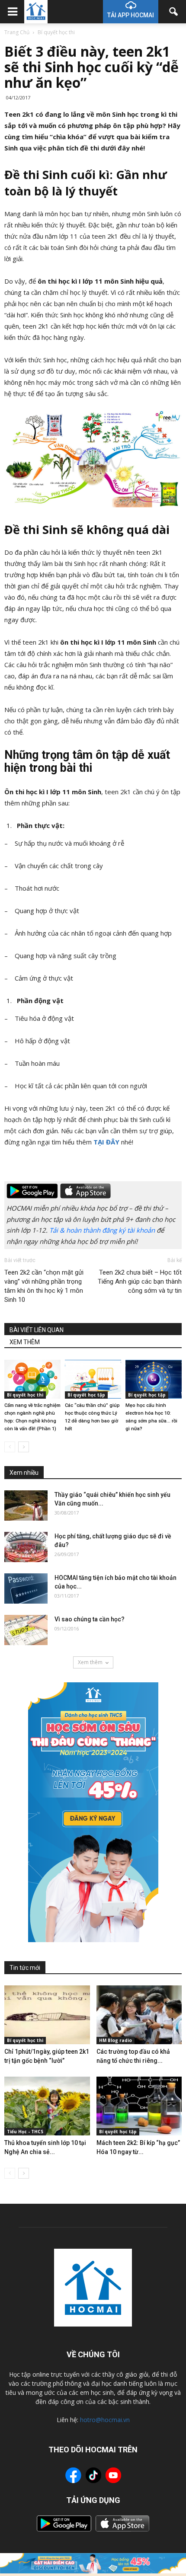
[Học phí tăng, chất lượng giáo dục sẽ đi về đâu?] (26, 1547)
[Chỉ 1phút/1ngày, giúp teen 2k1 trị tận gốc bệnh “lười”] (47, 2015)
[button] (174, 12)
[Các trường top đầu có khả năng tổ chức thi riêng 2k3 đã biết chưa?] (139, 2015)
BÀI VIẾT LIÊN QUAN (37, 1330)
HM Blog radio (115, 2040)
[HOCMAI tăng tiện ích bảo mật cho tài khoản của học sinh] (26, 1588)
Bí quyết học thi (25, 1395)
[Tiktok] (93, 2476)
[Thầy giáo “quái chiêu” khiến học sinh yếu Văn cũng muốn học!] (26, 1505)
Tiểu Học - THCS (25, 2132)
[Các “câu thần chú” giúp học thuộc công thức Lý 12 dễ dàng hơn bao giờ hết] (93, 1379)
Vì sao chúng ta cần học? (90, 1619)
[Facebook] (73, 2477)
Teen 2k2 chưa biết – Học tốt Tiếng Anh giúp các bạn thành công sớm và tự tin (140, 1282)
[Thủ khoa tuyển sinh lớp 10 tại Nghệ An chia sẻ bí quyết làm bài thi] (47, 2106)
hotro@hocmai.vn (105, 2420)
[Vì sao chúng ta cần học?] (26, 1630)
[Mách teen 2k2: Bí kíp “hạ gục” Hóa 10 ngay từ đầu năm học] (139, 2106)
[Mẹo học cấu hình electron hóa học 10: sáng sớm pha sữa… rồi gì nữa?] (154, 1379)
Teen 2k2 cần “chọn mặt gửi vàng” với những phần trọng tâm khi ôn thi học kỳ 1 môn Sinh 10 (44, 1286)
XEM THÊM (25, 1342)
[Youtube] (113, 2477)
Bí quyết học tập (86, 1395)
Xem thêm (90, 1662)
